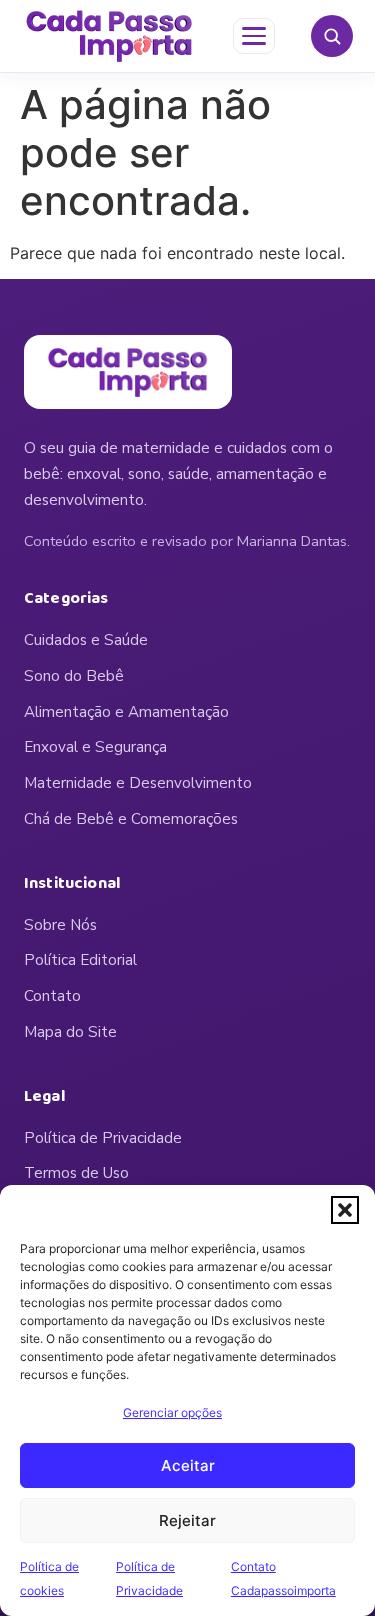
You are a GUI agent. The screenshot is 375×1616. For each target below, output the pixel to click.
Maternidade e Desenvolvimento (138, 783)
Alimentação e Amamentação (126, 712)
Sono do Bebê (74, 676)
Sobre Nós (60, 925)
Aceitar (188, 1465)
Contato (52, 996)
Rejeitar (187, 1520)
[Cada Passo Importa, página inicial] (109, 36)
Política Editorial (80, 960)
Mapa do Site (70, 1032)
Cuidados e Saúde (86, 640)
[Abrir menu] (254, 36)
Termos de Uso (76, 1173)
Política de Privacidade (103, 1138)
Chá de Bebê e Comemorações (131, 819)
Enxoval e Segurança (95, 747)
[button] (345, 1210)
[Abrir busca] (332, 36)
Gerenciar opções (172, 1412)
